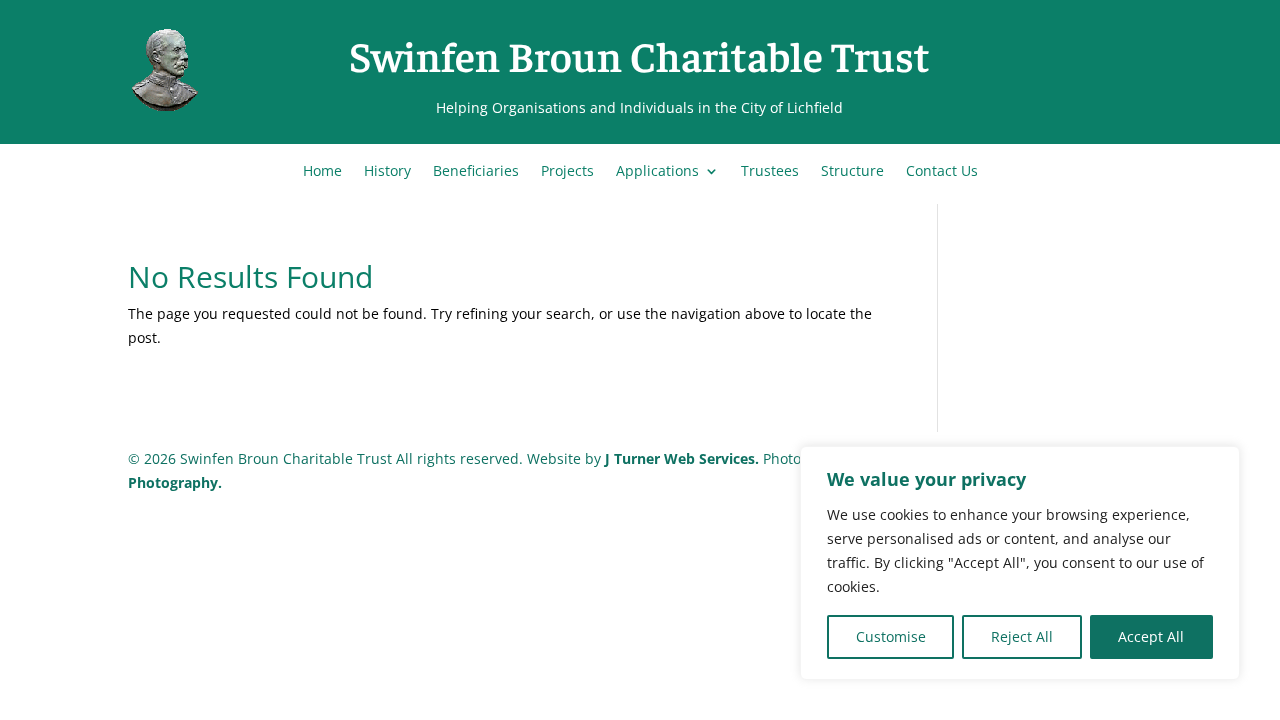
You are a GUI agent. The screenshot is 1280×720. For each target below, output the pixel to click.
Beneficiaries (476, 172)
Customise (891, 636)
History (387, 172)
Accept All (1151, 636)
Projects (567, 172)
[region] (1020, 563)
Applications (657, 172)
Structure (852, 172)
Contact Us (942, 172)
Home (322, 172)
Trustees (770, 172)
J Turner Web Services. (684, 458)
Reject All (1022, 636)
